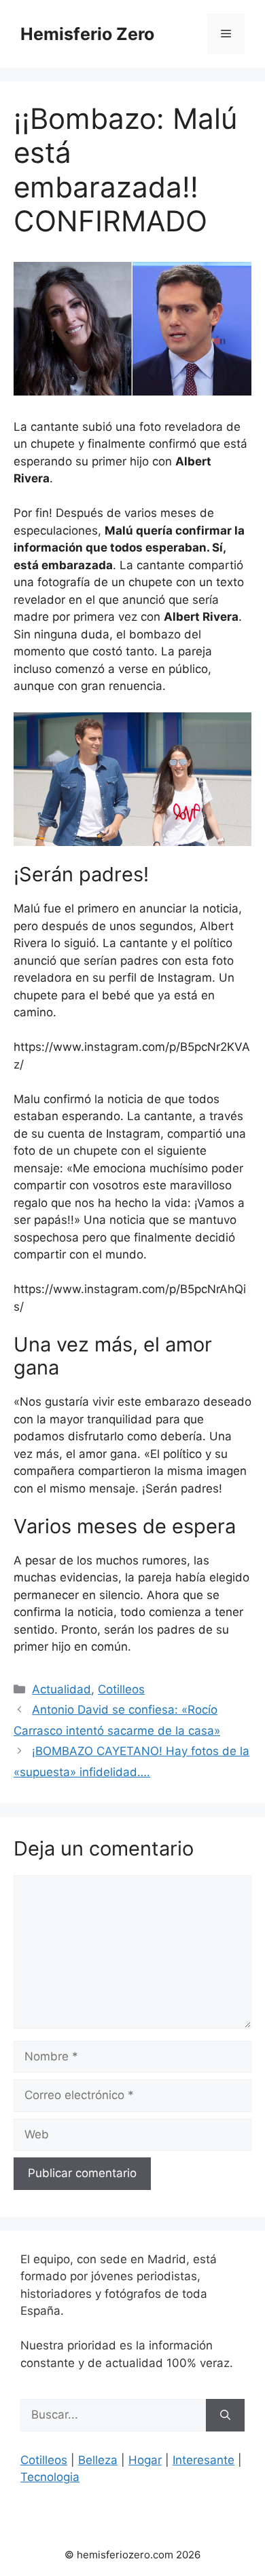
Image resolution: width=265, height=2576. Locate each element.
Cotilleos (121, 1689)
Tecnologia (50, 2477)
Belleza (98, 2460)
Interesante (204, 2460)
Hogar (145, 2460)
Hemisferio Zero (87, 34)
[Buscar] (225, 2415)
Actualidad (61, 1689)
